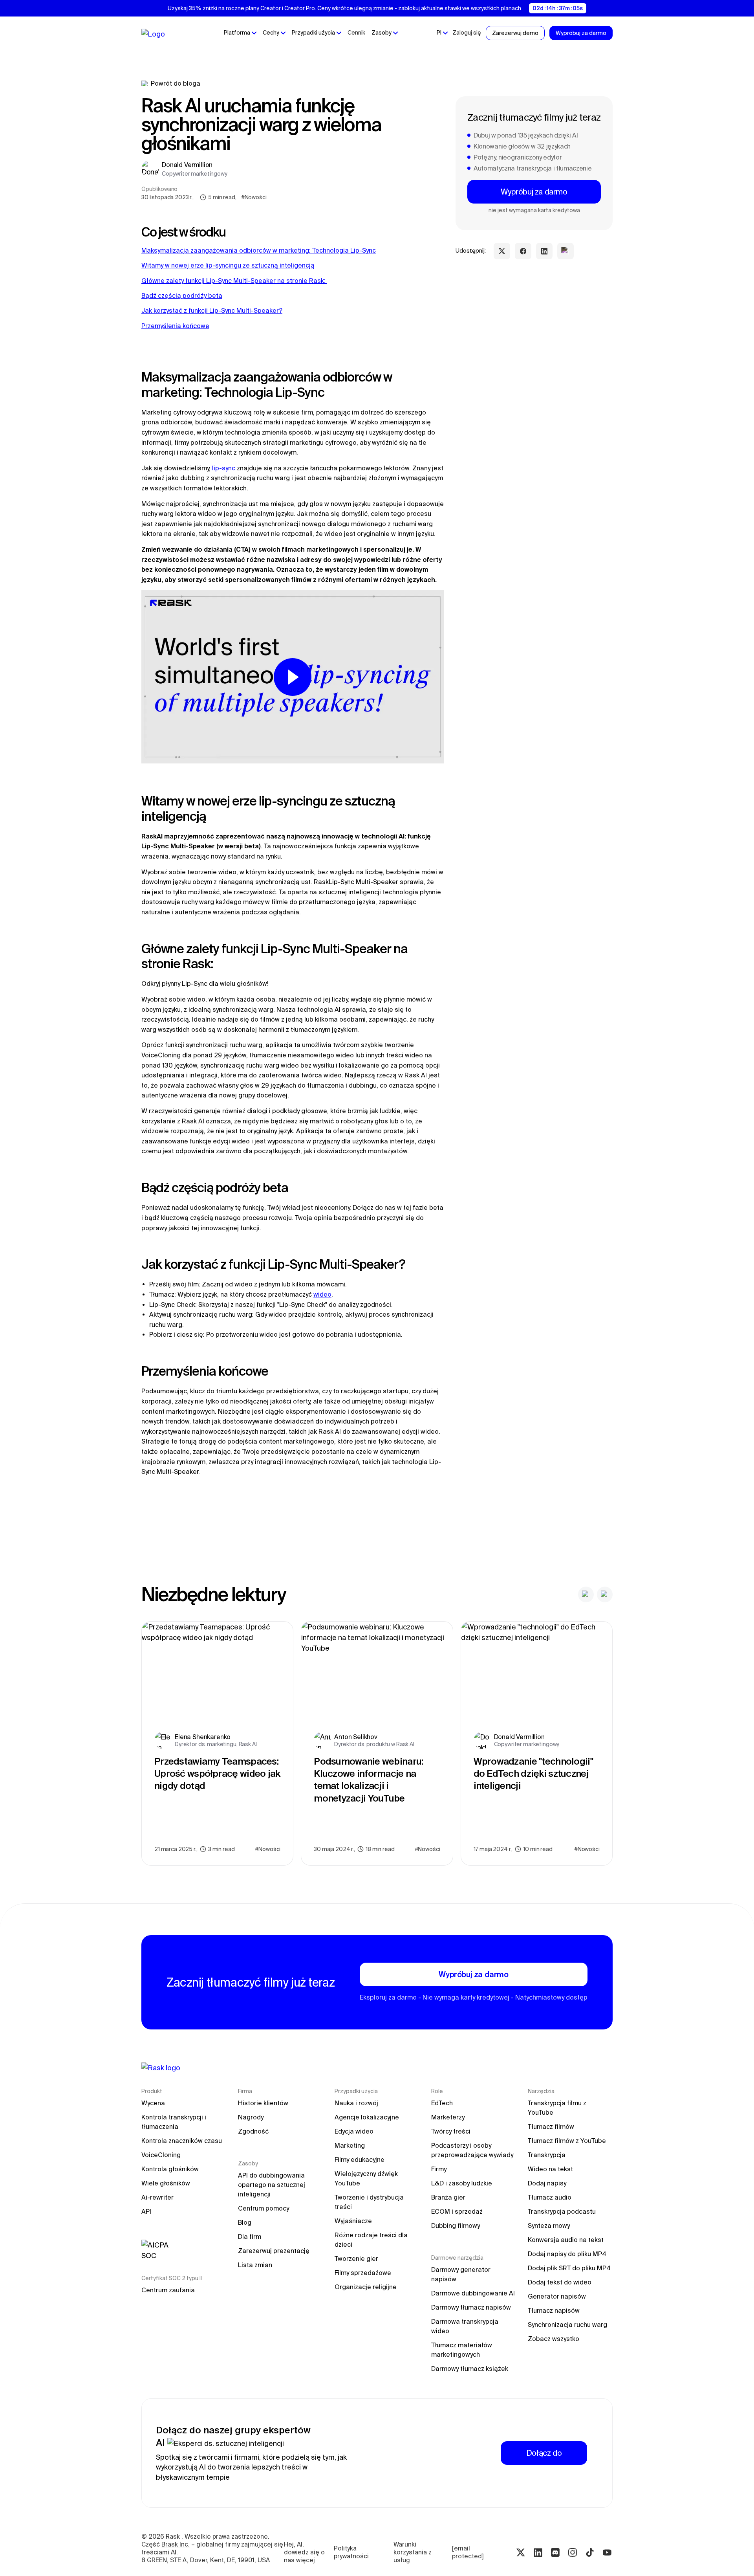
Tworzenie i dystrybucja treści (370, 2202)
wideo (322, 1294)
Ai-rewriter (157, 2197)
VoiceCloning (161, 2155)
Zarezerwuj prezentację (274, 2251)
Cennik (356, 33)
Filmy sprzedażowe (363, 2273)
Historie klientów (263, 2103)
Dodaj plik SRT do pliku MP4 (569, 2268)
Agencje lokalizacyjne (367, 2117)
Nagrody (251, 2117)
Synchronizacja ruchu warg (567, 2325)
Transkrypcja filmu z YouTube (558, 2108)
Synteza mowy (549, 2226)
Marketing (350, 2145)
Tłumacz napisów (554, 2310)
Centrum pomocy (264, 2208)
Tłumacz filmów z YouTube (567, 2141)
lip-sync (223, 468)
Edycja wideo (354, 2131)
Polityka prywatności (351, 2552)
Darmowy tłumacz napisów (471, 2307)
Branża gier (448, 2197)
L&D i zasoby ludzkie (462, 2183)
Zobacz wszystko (554, 2339)
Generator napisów (557, 2296)
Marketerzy (448, 2117)
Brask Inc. (176, 2544)
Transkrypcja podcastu (562, 2211)
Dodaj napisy (547, 2183)
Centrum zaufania (168, 2290)
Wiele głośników (166, 2183)
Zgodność (253, 2131)
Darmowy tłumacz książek (470, 2369)
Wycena (153, 2103)
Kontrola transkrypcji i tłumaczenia (175, 2122)
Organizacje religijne (366, 2287)
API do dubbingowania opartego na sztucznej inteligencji (272, 2185)
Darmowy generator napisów (462, 2274)
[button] (240, 33)
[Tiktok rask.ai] (590, 2552)
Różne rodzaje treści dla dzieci (372, 2240)
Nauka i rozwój (356, 2103)
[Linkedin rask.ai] (538, 2552)
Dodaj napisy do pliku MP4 (567, 2254)
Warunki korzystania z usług (413, 2552)
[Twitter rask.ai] (521, 2552)
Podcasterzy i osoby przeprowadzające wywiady (472, 2150)
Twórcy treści (451, 2131)
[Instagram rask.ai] (573, 2552)
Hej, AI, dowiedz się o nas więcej (305, 2552)
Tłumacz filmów (551, 2126)
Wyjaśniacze (353, 2221)
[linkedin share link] (544, 251)
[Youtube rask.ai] (607, 2552)
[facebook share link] (523, 251)
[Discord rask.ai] (555, 2552)
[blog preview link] (217, 1743)
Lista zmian (255, 2265)
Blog (245, 2222)
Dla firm (250, 2237)
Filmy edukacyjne (360, 2160)
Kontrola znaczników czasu (182, 2141)
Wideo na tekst (550, 2169)
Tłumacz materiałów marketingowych (462, 2350)
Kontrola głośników (170, 2169)
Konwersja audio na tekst (566, 2240)
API (146, 2211)
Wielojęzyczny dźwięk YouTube (367, 2178)
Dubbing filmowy (456, 2226)
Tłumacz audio (550, 2197)
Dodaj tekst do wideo (560, 2282)
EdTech (442, 2103)
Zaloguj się (467, 33)
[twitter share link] (502, 251)
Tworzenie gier (356, 2259)
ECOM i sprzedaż (457, 2211)
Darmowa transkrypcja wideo (466, 2326)
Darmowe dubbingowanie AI (473, 2293)
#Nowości (254, 197)
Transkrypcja (547, 2155)
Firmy (439, 2169)
